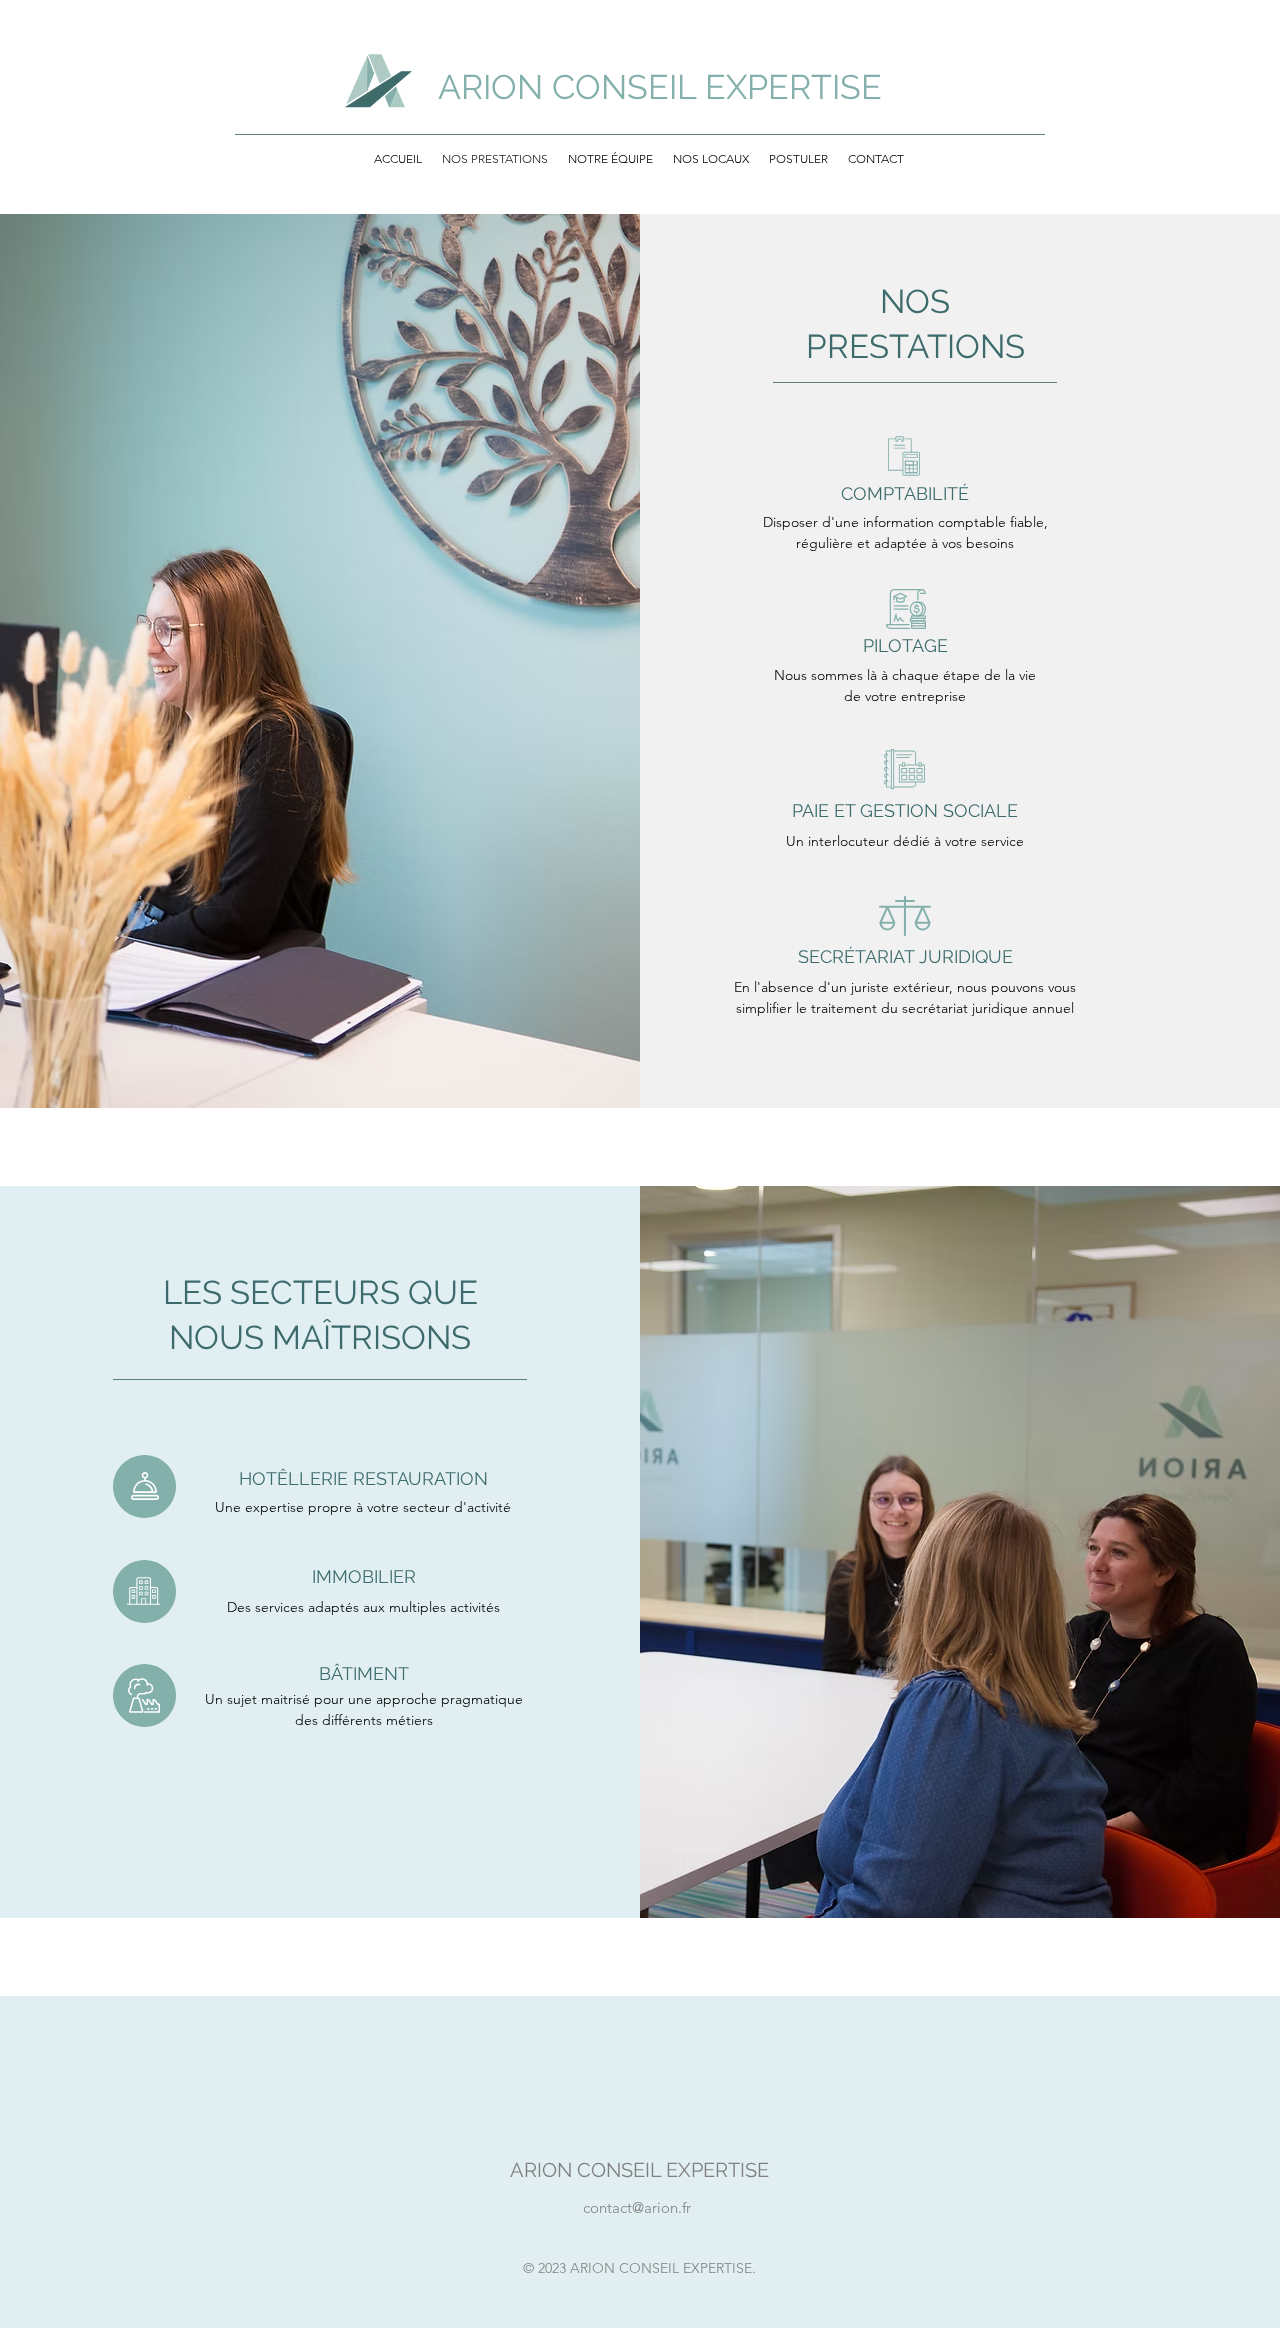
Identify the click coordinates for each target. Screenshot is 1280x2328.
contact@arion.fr (637, 2207)
